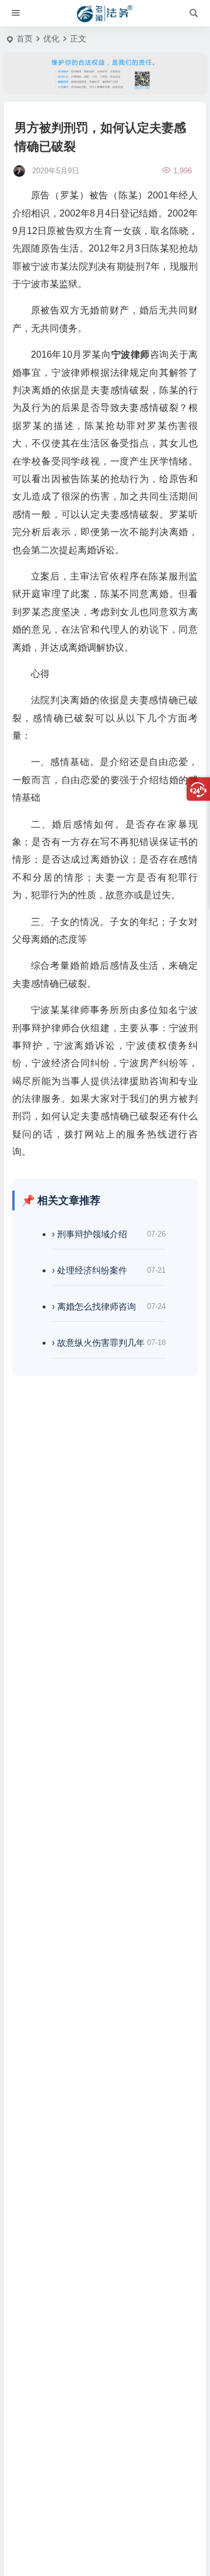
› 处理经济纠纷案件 (90, 1270)
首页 (24, 39)
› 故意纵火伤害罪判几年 (98, 1343)
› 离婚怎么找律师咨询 (94, 1306)
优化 (51, 39)
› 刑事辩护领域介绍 (90, 1234)
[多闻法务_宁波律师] (105, 13)
